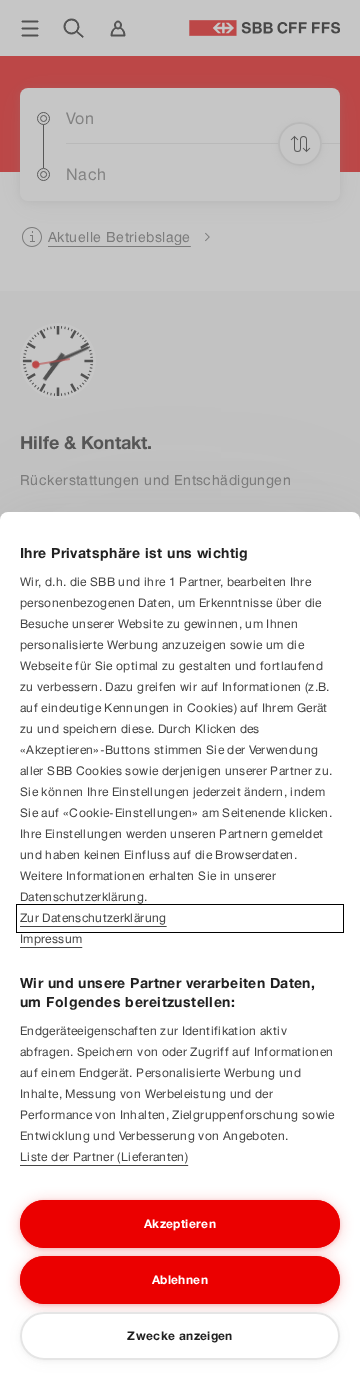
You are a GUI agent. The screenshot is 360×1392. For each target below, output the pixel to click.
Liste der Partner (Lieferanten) (104, 1157)
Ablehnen (180, 1280)
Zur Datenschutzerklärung (93, 918)
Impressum (51, 939)
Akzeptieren (180, 1224)
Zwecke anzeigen (179, 1336)
